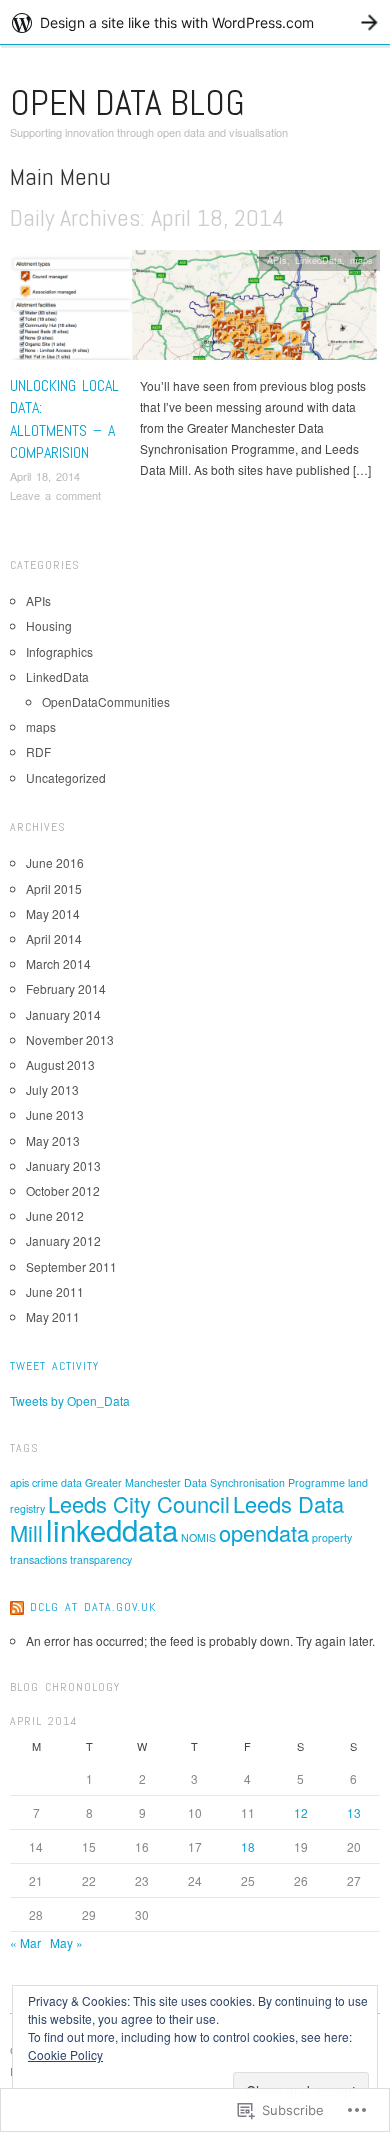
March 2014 (58, 963)
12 (301, 1812)
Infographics (59, 651)
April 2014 (54, 938)
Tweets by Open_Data (70, 1400)
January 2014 (63, 1014)
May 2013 (53, 1140)
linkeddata (112, 1529)
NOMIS (198, 1537)
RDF (38, 751)
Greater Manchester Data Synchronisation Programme (215, 1482)
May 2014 (53, 913)
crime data (57, 1482)
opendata (264, 1532)
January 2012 (63, 1240)
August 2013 (60, 1064)
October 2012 (63, 1190)
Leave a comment (55, 495)
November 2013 (70, 1039)
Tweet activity (54, 1366)
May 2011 (53, 1316)
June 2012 (55, 1215)
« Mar (25, 1942)
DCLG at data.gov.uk (93, 1607)
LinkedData (318, 260)
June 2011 (55, 1291)
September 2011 (71, 1266)
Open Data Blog (127, 103)
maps (361, 260)
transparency (101, 1559)
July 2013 (52, 1089)
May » (66, 1942)
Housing (49, 625)
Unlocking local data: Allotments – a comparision (64, 419)
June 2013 (55, 1114)
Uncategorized (66, 777)
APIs (277, 260)
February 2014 (66, 988)
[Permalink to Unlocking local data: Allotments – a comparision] (195, 309)
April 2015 (54, 888)
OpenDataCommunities (106, 701)
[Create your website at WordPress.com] (195, 22)
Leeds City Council (139, 1503)
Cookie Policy (65, 2054)
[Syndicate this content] (17, 1607)
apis (19, 1482)
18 (248, 1846)
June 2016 (55, 862)
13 (354, 1812)
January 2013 (63, 1165)
